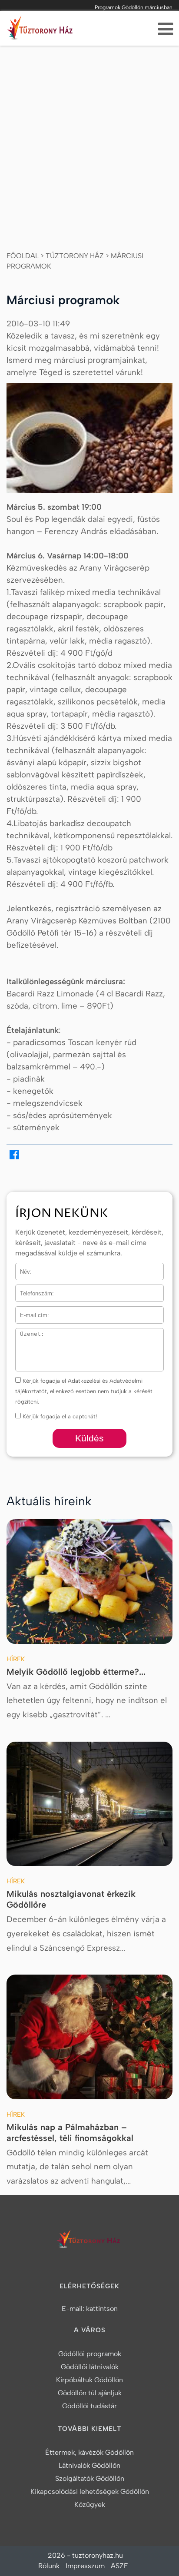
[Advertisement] (89, 139)
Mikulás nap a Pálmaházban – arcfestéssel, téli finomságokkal (70, 2133)
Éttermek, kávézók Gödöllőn (89, 2452)
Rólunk (49, 2566)
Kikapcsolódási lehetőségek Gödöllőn (90, 2491)
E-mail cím (30, 1312)
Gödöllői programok (90, 2354)
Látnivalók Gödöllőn (89, 2465)
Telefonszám (32, 1290)
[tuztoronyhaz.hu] (41, 30)
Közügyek (90, 2505)
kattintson (102, 2309)
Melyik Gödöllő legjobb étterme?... (76, 1672)
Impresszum (85, 2566)
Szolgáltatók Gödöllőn (90, 2478)
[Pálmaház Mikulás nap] (89, 2037)
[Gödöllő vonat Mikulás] (89, 1804)
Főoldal (23, 256)
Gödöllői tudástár (89, 2406)
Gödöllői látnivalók (90, 2367)
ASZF (119, 2566)
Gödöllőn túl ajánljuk (90, 2393)
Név (21, 1268)
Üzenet (25, 1333)
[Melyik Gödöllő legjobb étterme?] (89, 1582)
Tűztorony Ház (75, 256)
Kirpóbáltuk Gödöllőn (89, 2380)
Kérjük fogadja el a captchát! (59, 1416)
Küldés (89, 1438)
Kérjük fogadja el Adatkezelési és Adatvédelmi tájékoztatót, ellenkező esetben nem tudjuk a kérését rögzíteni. (84, 1391)
